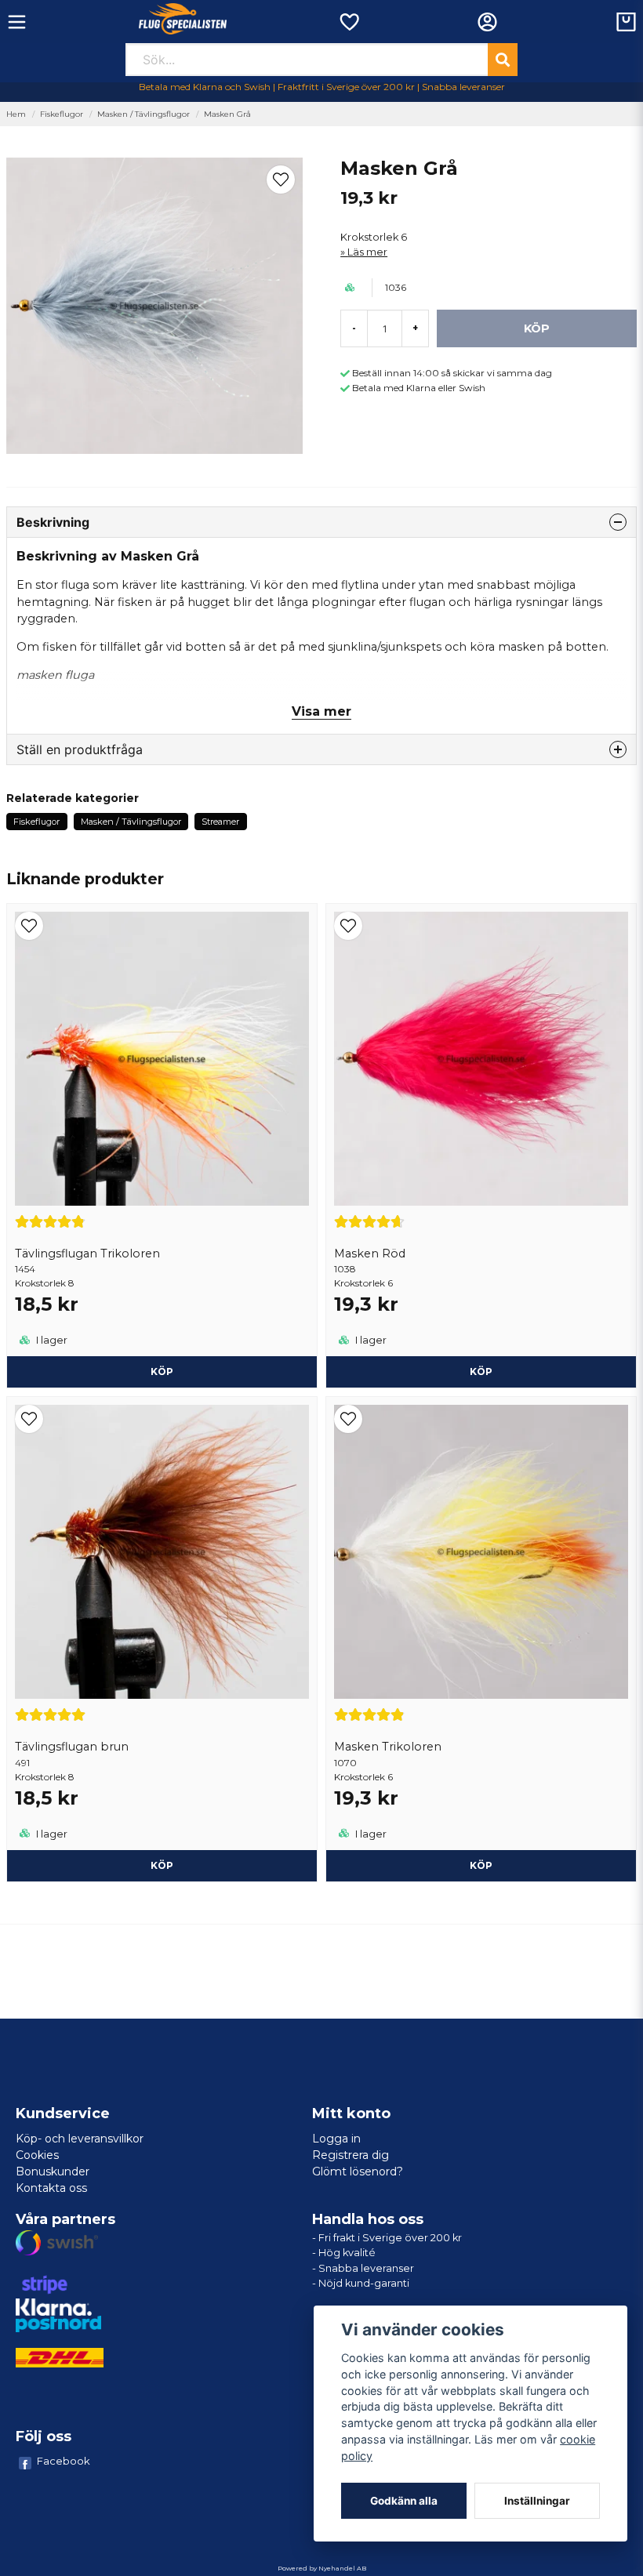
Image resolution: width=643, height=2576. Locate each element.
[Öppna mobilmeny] (17, 22)
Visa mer (321, 711)
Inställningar (537, 2501)
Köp (162, 1371)
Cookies (37, 2155)
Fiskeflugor (62, 114)
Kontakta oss (51, 2188)
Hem (16, 114)
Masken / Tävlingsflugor (143, 114)
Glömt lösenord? (358, 2171)
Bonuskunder (53, 2171)
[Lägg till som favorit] (349, 22)
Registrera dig (351, 2155)
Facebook (64, 2461)
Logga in (336, 2139)
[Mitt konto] (487, 22)
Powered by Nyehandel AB (322, 2568)
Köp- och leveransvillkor (80, 2139)
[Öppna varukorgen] (626, 22)
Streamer (220, 822)
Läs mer (367, 252)
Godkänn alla (404, 2501)
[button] (281, 180)
